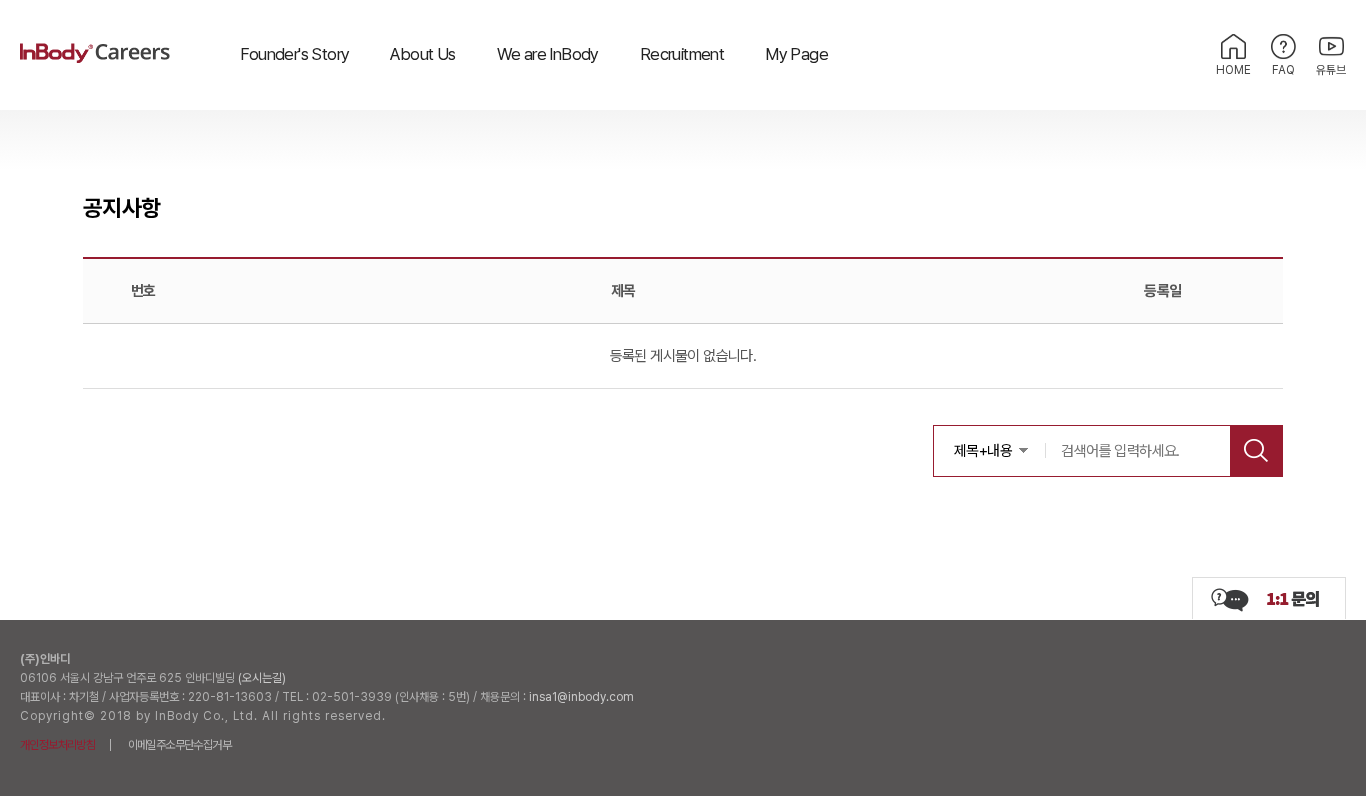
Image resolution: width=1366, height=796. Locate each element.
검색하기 (1256, 451)
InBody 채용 (95, 55)
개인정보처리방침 (57, 745)
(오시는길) (262, 678)
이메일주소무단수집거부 (179, 745)
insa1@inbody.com (581, 697)
